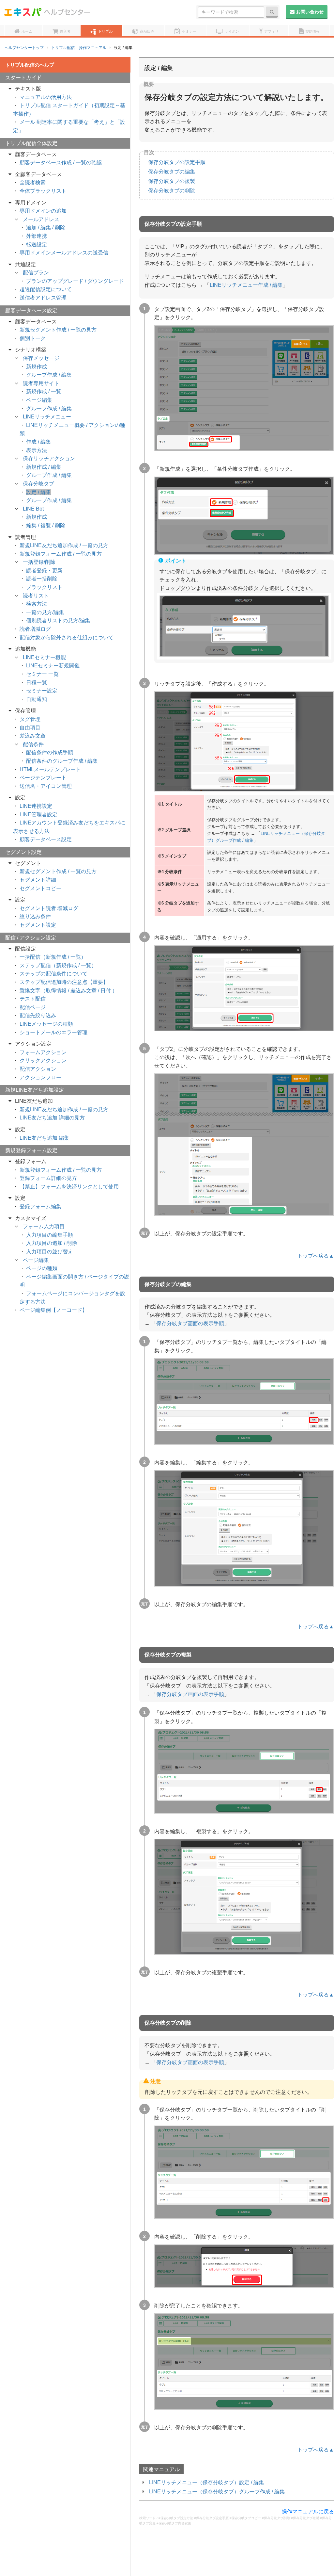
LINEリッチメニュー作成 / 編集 (246, 285)
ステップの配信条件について (53, 974)
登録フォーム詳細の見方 (48, 1178)
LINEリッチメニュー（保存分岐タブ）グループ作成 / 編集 (217, 2492)
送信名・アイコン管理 (46, 786)
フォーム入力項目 (44, 1226)
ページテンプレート (43, 778)
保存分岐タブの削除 (172, 191)
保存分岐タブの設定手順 (177, 162)
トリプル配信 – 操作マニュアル (79, 48)
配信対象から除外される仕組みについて (67, 637)
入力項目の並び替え (50, 1252)
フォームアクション (43, 1052)
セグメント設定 (38, 925)
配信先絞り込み (38, 1015)
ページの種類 (42, 1268)
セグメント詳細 (38, 880)
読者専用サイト (41, 383)
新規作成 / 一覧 (44, 391)
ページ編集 (39, 400)
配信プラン (36, 273)
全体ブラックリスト (43, 191)
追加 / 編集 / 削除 (46, 228)
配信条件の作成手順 (50, 752)
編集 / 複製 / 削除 (46, 525)
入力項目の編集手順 (50, 1235)
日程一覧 (37, 683)
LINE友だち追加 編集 (44, 1138)
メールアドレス (41, 219)
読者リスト (36, 596)
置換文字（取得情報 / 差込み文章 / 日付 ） (68, 991)
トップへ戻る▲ (316, 1256)
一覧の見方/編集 (45, 612)
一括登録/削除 (39, 562)
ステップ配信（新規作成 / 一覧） (58, 965)
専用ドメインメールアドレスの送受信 (64, 253)
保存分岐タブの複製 (172, 181)
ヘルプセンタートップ (24, 48)
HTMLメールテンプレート (50, 769)
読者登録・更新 (44, 571)
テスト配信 (33, 999)
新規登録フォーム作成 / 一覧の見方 (61, 554)
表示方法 (37, 450)
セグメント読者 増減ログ (49, 908)
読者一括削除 (42, 579)
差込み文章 (33, 736)
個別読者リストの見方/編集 (58, 620)
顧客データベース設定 (46, 839)
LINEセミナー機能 (44, 657)
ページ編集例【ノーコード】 (53, 1310)
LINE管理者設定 (38, 815)
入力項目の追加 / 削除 (52, 1243)
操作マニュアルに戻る (308, 2511)
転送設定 (37, 245)
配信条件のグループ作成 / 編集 (62, 761)
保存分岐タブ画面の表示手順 (190, 1323)
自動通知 (37, 699)
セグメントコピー (40, 888)
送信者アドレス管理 (43, 298)
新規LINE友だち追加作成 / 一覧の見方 (64, 545)
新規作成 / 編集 (44, 467)
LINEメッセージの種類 (46, 1024)
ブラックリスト (44, 587)
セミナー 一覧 (42, 674)
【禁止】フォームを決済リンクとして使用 (69, 1187)
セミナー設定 (42, 691)
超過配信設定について (46, 289)
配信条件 (33, 744)
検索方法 (37, 604)
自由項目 (30, 728)
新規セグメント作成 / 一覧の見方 (58, 330)
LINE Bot (33, 509)
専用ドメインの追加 (43, 211)
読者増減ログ (35, 629)
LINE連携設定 (36, 806)
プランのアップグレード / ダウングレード (75, 281)
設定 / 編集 (38, 492)
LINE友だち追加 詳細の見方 (52, 1118)
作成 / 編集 (38, 442)
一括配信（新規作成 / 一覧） (53, 957)
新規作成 (37, 367)
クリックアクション (43, 1060)
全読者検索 (33, 182)
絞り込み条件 (35, 916)
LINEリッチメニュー (47, 417)
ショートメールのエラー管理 (53, 1032)
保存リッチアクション (49, 458)
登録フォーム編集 (40, 1206)
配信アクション (38, 1069)
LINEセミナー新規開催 (53, 666)
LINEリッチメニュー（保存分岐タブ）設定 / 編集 (206, 2482)
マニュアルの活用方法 (46, 97)
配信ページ (33, 1007)
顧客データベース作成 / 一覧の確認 (61, 163)
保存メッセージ (41, 358)
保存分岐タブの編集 (172, 172)
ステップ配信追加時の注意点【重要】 (64, 982)
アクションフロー (40, 1077)
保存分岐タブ (38, 484)
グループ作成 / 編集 (49, 375)
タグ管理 (30, 719)
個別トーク (33, 338)
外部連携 (37, 236)
